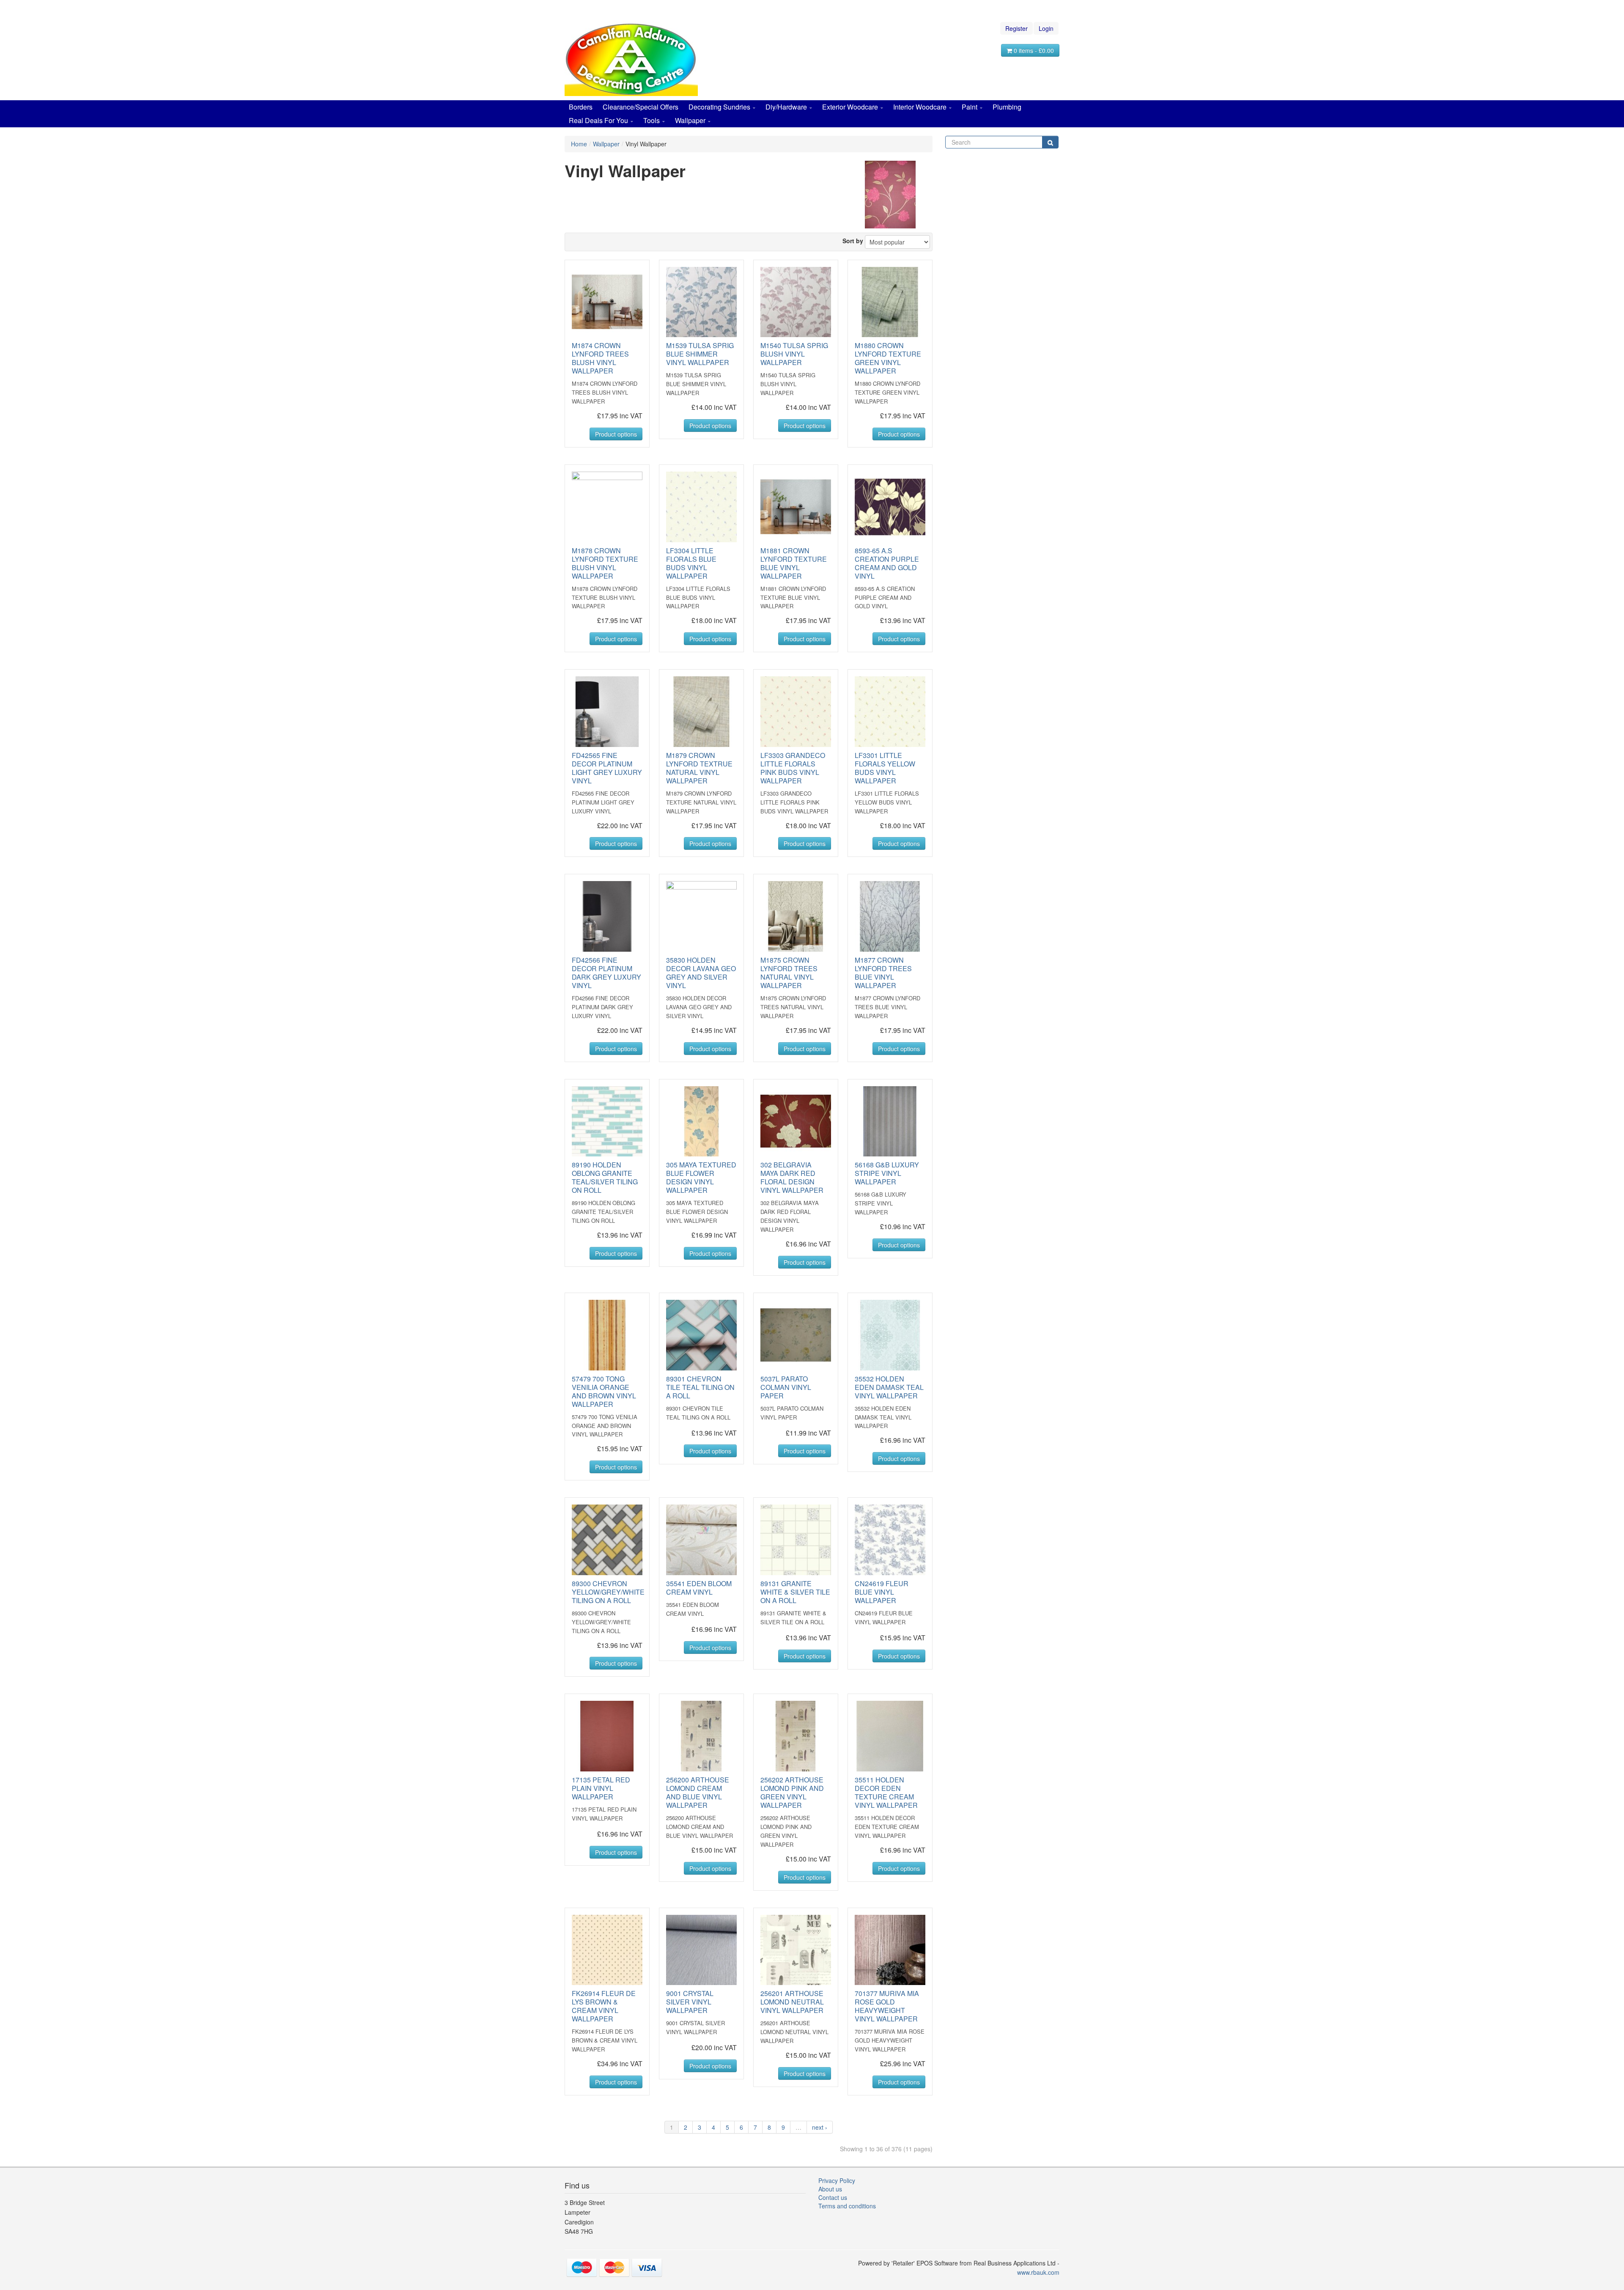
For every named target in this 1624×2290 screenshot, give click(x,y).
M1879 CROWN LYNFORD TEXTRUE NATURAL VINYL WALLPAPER (699, 768)
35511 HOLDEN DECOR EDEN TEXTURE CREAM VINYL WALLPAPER (886, 1792)
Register (1016, 28)
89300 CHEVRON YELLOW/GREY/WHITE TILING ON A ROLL (608, 1592)
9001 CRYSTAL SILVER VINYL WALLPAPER (690, 2002)
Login (1046, 28)
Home (579, 144)
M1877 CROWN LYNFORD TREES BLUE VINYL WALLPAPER (883, 973)
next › (820, 2127)
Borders (581, 107)
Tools (652, 120)
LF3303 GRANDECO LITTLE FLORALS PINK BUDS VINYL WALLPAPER (793, 768)
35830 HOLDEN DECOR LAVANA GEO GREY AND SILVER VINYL (701, 973)
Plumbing (1007, 107)
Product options (616, 434)
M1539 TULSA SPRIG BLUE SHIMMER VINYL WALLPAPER (700, 354)
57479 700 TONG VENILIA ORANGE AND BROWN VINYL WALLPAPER (604, 1391)
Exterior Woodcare (850, 107)
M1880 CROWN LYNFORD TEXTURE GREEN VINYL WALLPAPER (888, 358)
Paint (970, 107)
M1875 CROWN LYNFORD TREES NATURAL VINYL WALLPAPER (789, 973)
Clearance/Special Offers (641, 107)
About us (830, 2189)
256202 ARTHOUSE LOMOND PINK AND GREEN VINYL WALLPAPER (792, 1792)
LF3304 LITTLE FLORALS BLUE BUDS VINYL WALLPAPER (691, 563)
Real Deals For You (598, 120)
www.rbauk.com (1038, 2272)
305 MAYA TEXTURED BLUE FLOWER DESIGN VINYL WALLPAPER (701, 1177)
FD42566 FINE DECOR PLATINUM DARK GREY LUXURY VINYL (606, 973)
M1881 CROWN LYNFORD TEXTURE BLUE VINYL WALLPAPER (794, 563)
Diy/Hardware (786, 107)
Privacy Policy (837, 2180)
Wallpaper (690, 120)
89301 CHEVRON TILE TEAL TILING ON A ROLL (700, 1387)
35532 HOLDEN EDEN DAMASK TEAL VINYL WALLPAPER (889, 1387)
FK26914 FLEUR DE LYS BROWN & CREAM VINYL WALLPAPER (604, 2006)
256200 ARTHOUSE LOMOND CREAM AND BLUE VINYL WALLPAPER (698, 1792)
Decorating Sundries (719, 107)
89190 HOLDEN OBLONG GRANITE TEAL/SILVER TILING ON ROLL (605, 1177)
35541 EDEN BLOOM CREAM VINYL (699, 1588)
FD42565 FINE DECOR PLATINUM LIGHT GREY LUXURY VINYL (607, 768)
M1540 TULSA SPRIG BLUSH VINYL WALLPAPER (794, 354)
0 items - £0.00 (1033, 50)
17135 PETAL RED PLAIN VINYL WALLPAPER (601, 1788)
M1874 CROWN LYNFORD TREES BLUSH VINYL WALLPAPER (600, 358)
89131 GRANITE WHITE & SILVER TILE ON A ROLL (795, 1592)
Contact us (833, 2197)
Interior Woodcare (920, 107)
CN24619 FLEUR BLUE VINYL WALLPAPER (882, 1592)
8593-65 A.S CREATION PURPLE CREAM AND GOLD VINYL (887, 563)
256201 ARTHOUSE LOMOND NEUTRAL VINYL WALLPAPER (792, 2002)
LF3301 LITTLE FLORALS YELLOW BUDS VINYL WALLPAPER (885, 768)
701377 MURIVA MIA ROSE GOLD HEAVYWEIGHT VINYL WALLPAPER (887, 2006)
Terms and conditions (847, 2206)
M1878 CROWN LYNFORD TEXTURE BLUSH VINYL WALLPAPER (605, 563)
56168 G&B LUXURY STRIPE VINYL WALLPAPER (887, 1173)
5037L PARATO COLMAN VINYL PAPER (786, 1387)
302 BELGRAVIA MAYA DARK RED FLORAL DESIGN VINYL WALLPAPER (792, 1177)
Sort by (853, 241)
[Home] (631, 58)
